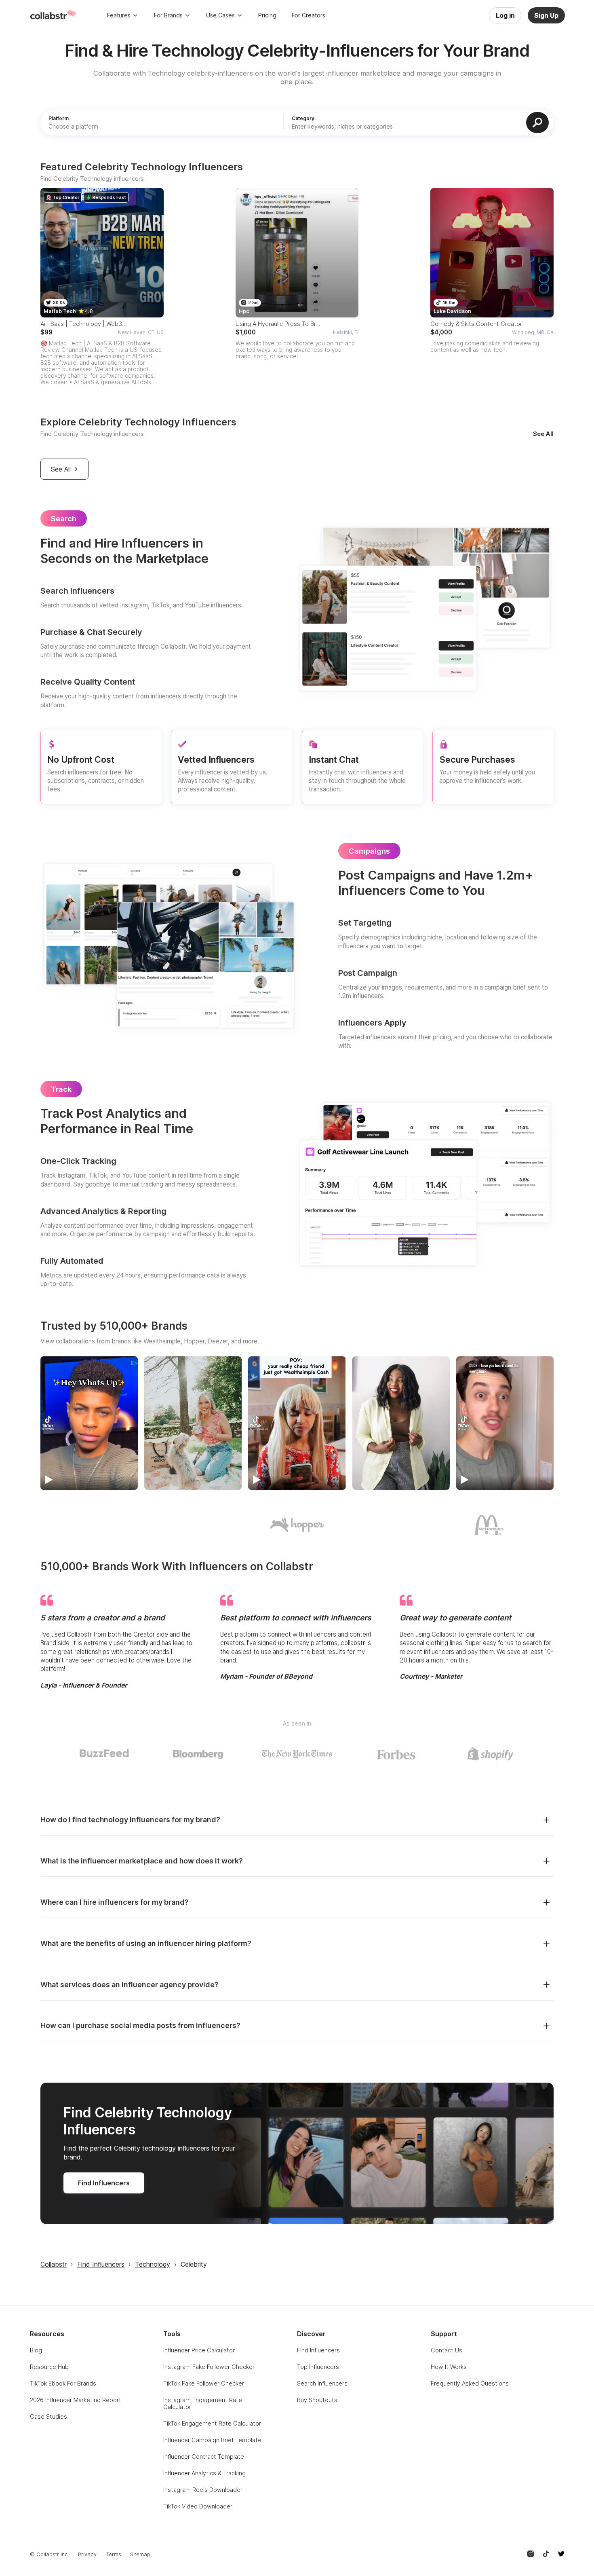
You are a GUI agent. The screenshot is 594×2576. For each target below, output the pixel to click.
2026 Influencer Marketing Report (76, 2400)
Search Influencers (322, 2383)
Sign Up (546, 15)
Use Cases (220, 15)
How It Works (449, 2367)
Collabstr (54, 2264)
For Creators (309, 15)
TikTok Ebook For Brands (63, 2383)
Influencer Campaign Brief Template (212, 2440)
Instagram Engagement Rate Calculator (203, 2403)
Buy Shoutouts (317, 2400)
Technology (153, 2264)
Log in (505, 15)
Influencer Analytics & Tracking (204, 2473)
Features (119, 15)
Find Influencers (104, 2183)
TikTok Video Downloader (198, 2506)
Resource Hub (49, 2367)
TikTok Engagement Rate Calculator (212, 2423)
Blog (36, 2350)
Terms (113, 2554)
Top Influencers (318, 2367)
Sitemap (140, 2554)
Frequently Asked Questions (470, 2383)
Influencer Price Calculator (199, 2350)
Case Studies (48, 2416)
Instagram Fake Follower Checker (209, 2367)
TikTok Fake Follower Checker (204, 2383)
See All (543, 434)
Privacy (87, 2554)
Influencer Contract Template (204, 2457)
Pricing (267, 15)
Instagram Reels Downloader (203, 2490)
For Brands (168, 15)
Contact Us (447, 2350)
